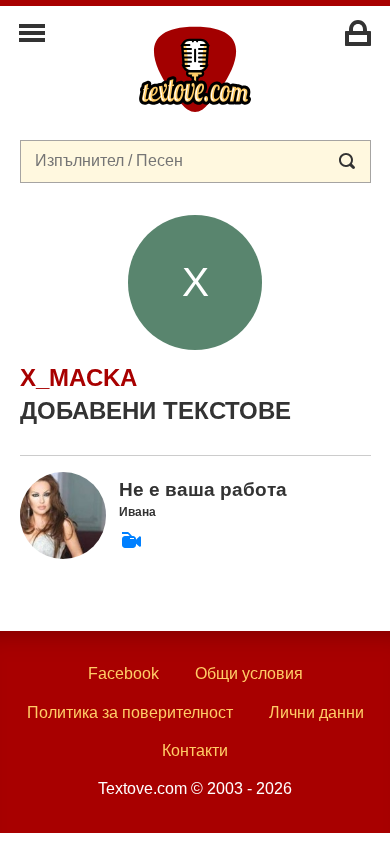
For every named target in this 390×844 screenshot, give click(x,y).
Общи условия (249, 673)
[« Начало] (195, 68)
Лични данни (316, 712)
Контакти (195, 750)
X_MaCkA (78, 377)
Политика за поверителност (130, 712)
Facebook (123, 673)
